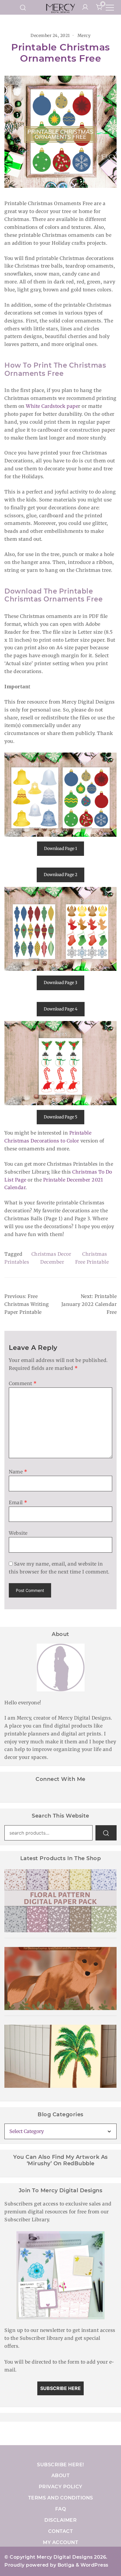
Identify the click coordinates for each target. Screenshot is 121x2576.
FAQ (61, 2509)
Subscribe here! (60, 2465)
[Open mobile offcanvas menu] (110, 7)
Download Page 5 (60, 1117)
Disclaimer (60, 2520)
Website (18, 1533)
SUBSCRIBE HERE (60, 2388)
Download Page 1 (60, 848)
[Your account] (85, 7)
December (52, 1262)
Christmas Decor (51, 1254)
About (61, 2476)
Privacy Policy (61, 2487)
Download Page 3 (60, 983)
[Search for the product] (106, 1833)
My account (60, 2542)
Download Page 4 (61, 1009)
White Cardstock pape (52, 406)
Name (18, 1472)
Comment (23, 1383)
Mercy (84, 36)
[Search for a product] (23, 7)
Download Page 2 (60, 875)
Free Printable (92, 1262)
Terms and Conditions (61, 2498)
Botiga (66, 2565)
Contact (61, 2531)
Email (18, 1502)
